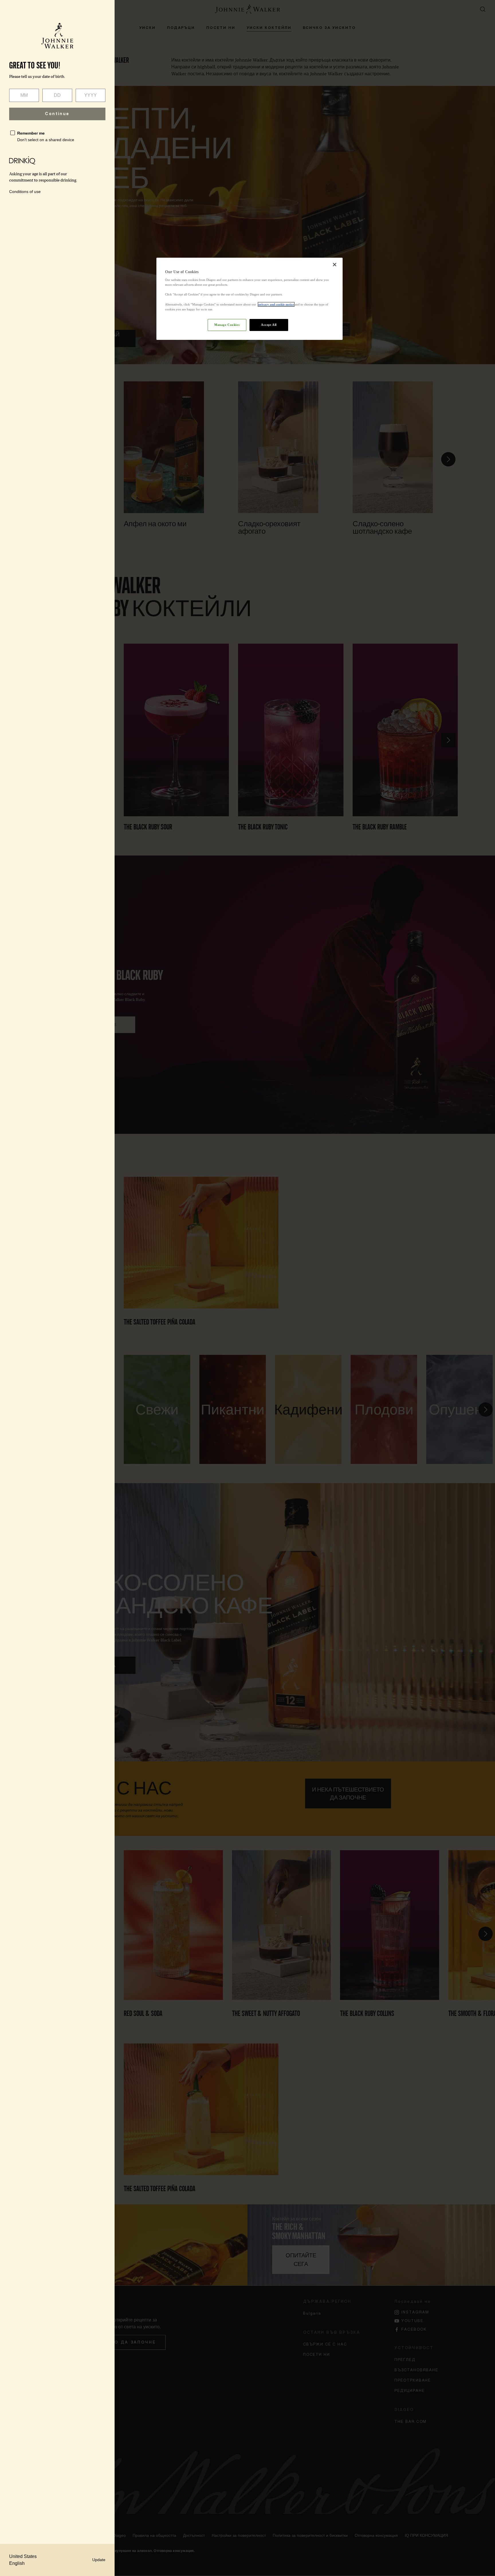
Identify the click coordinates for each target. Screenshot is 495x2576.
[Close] (335, 265)
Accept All (269, 325)
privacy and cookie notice (276, 304)
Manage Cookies (227, 325)
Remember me (31, 133)
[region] (250, 299)
